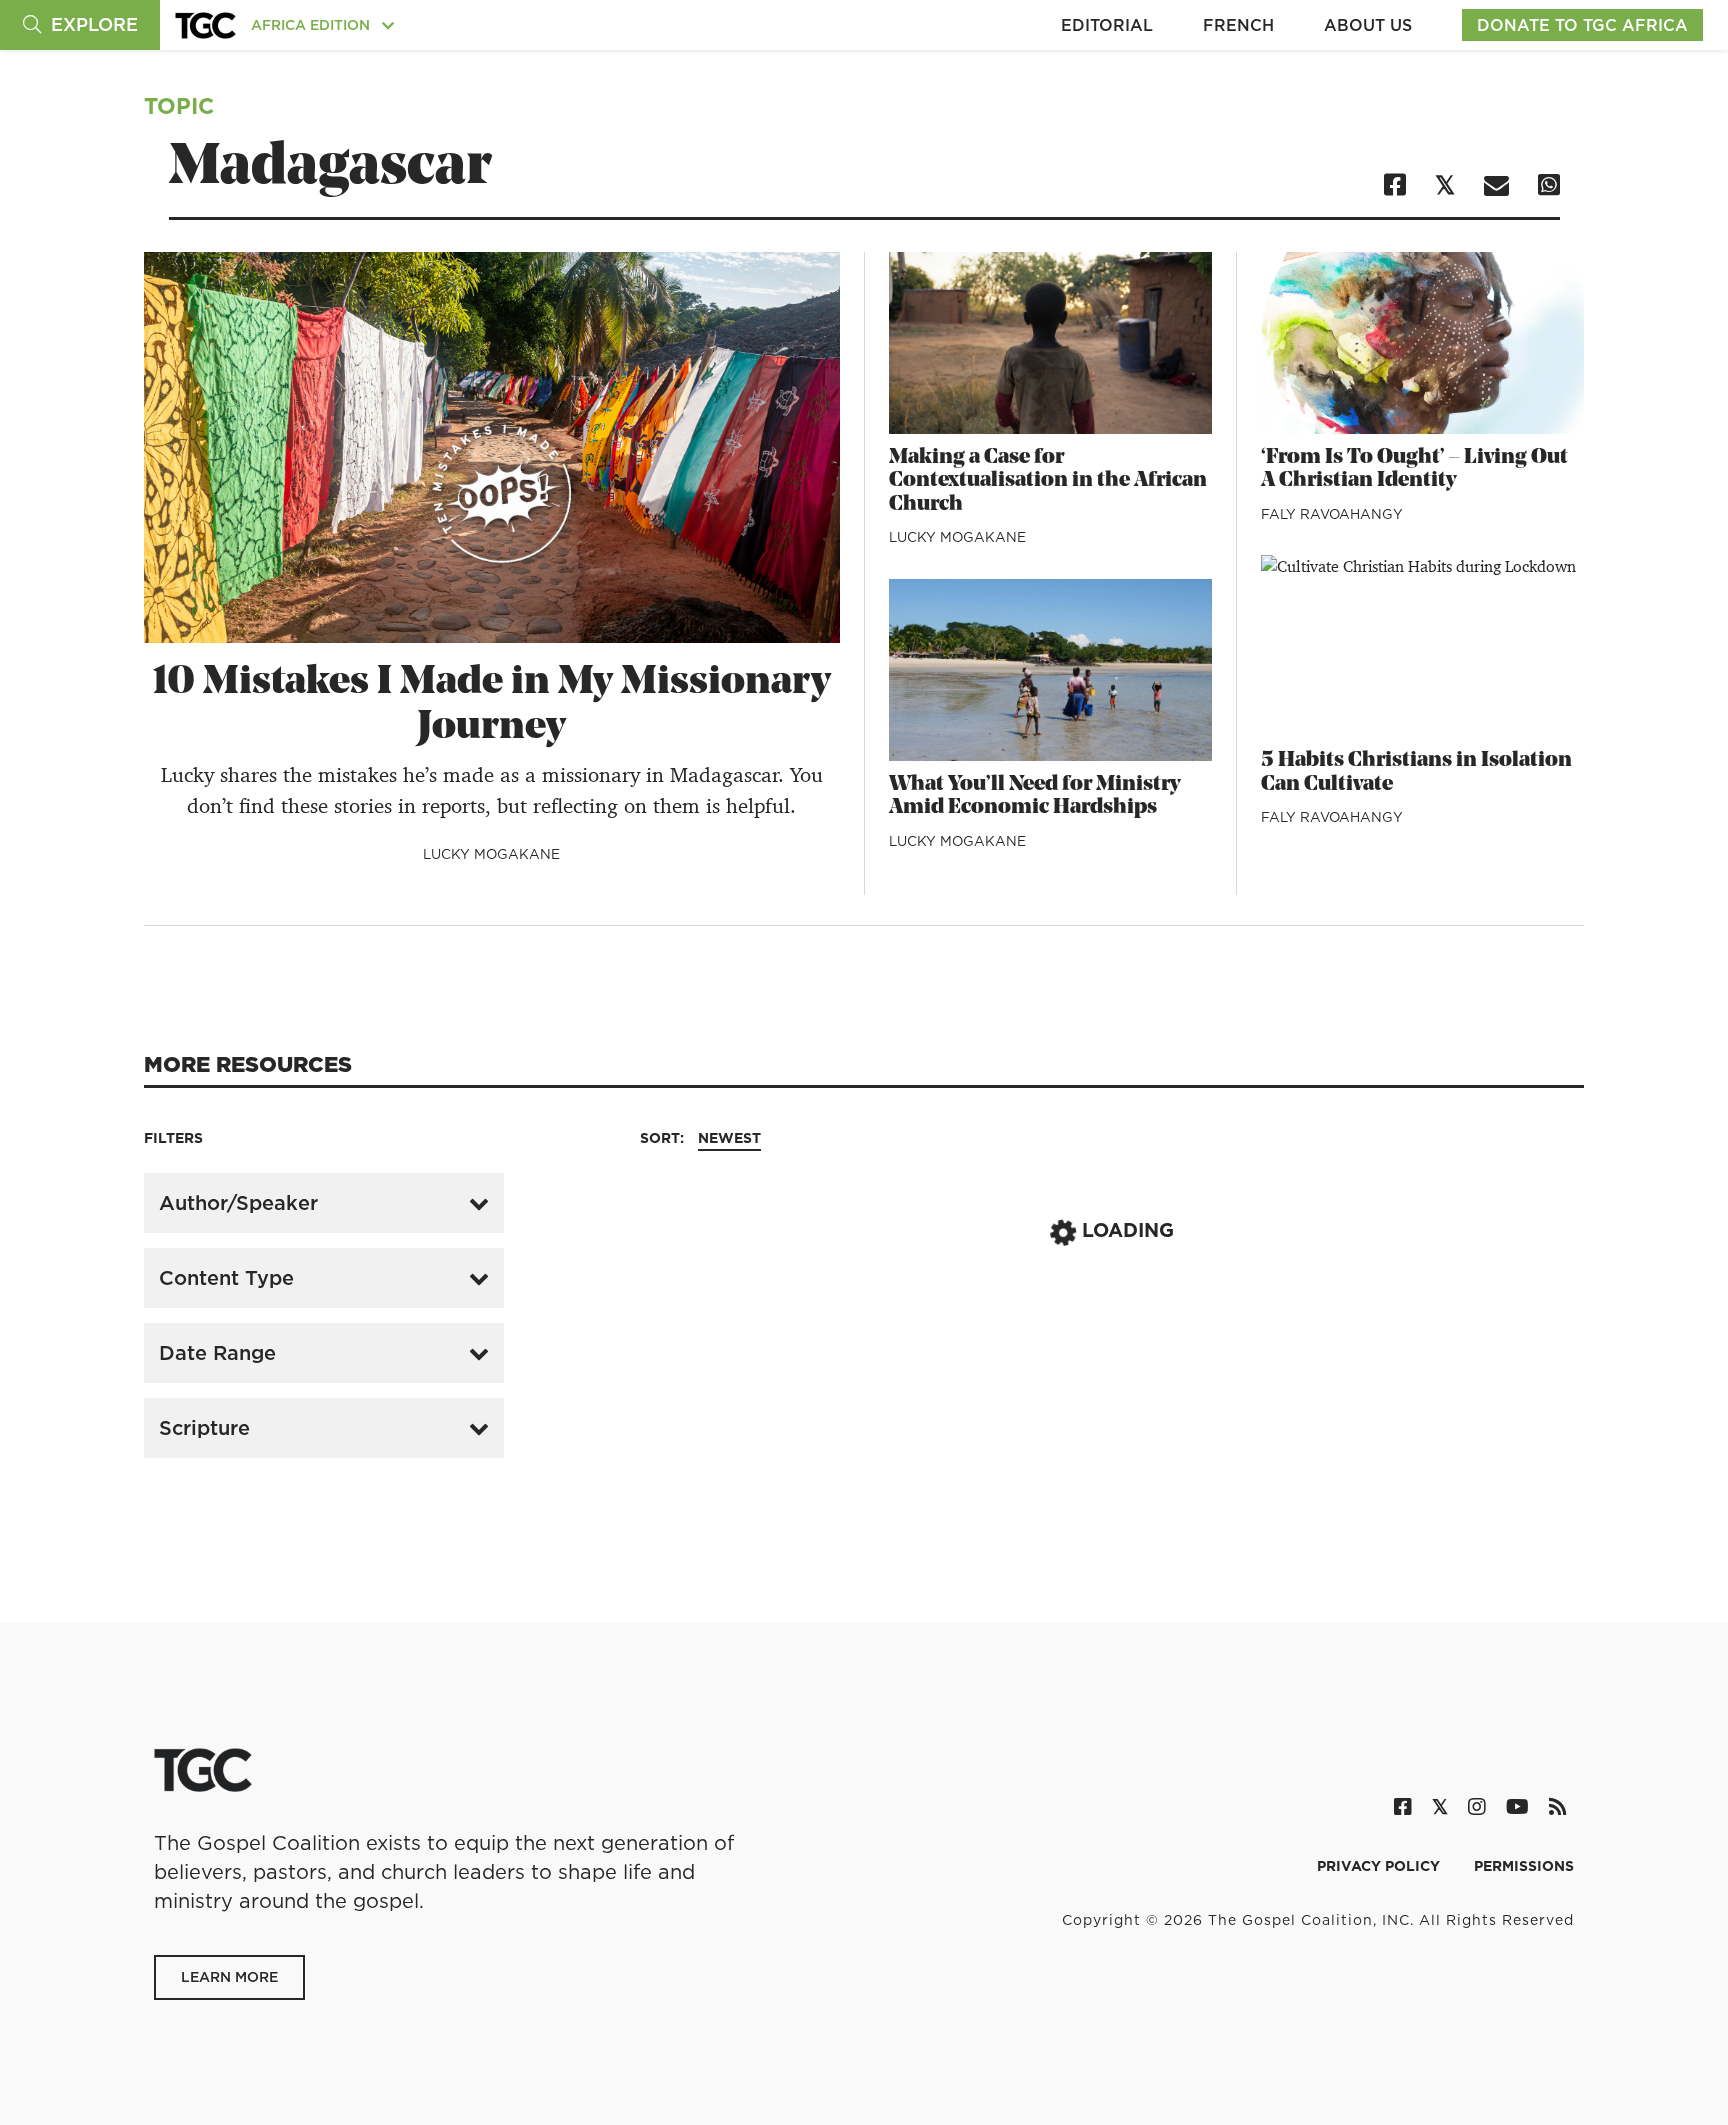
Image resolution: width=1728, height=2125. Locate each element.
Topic (179, 105)
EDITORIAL (1107, 25)
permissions (1524, 1866)
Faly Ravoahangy (1332, 514)
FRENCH (1238, 25)
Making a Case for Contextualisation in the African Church (1048, 481)
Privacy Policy (1380, 1866)
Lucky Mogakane (491, 854)
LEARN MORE (229, 1977)
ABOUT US (1368, 25)
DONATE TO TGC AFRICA (1582, 25)
